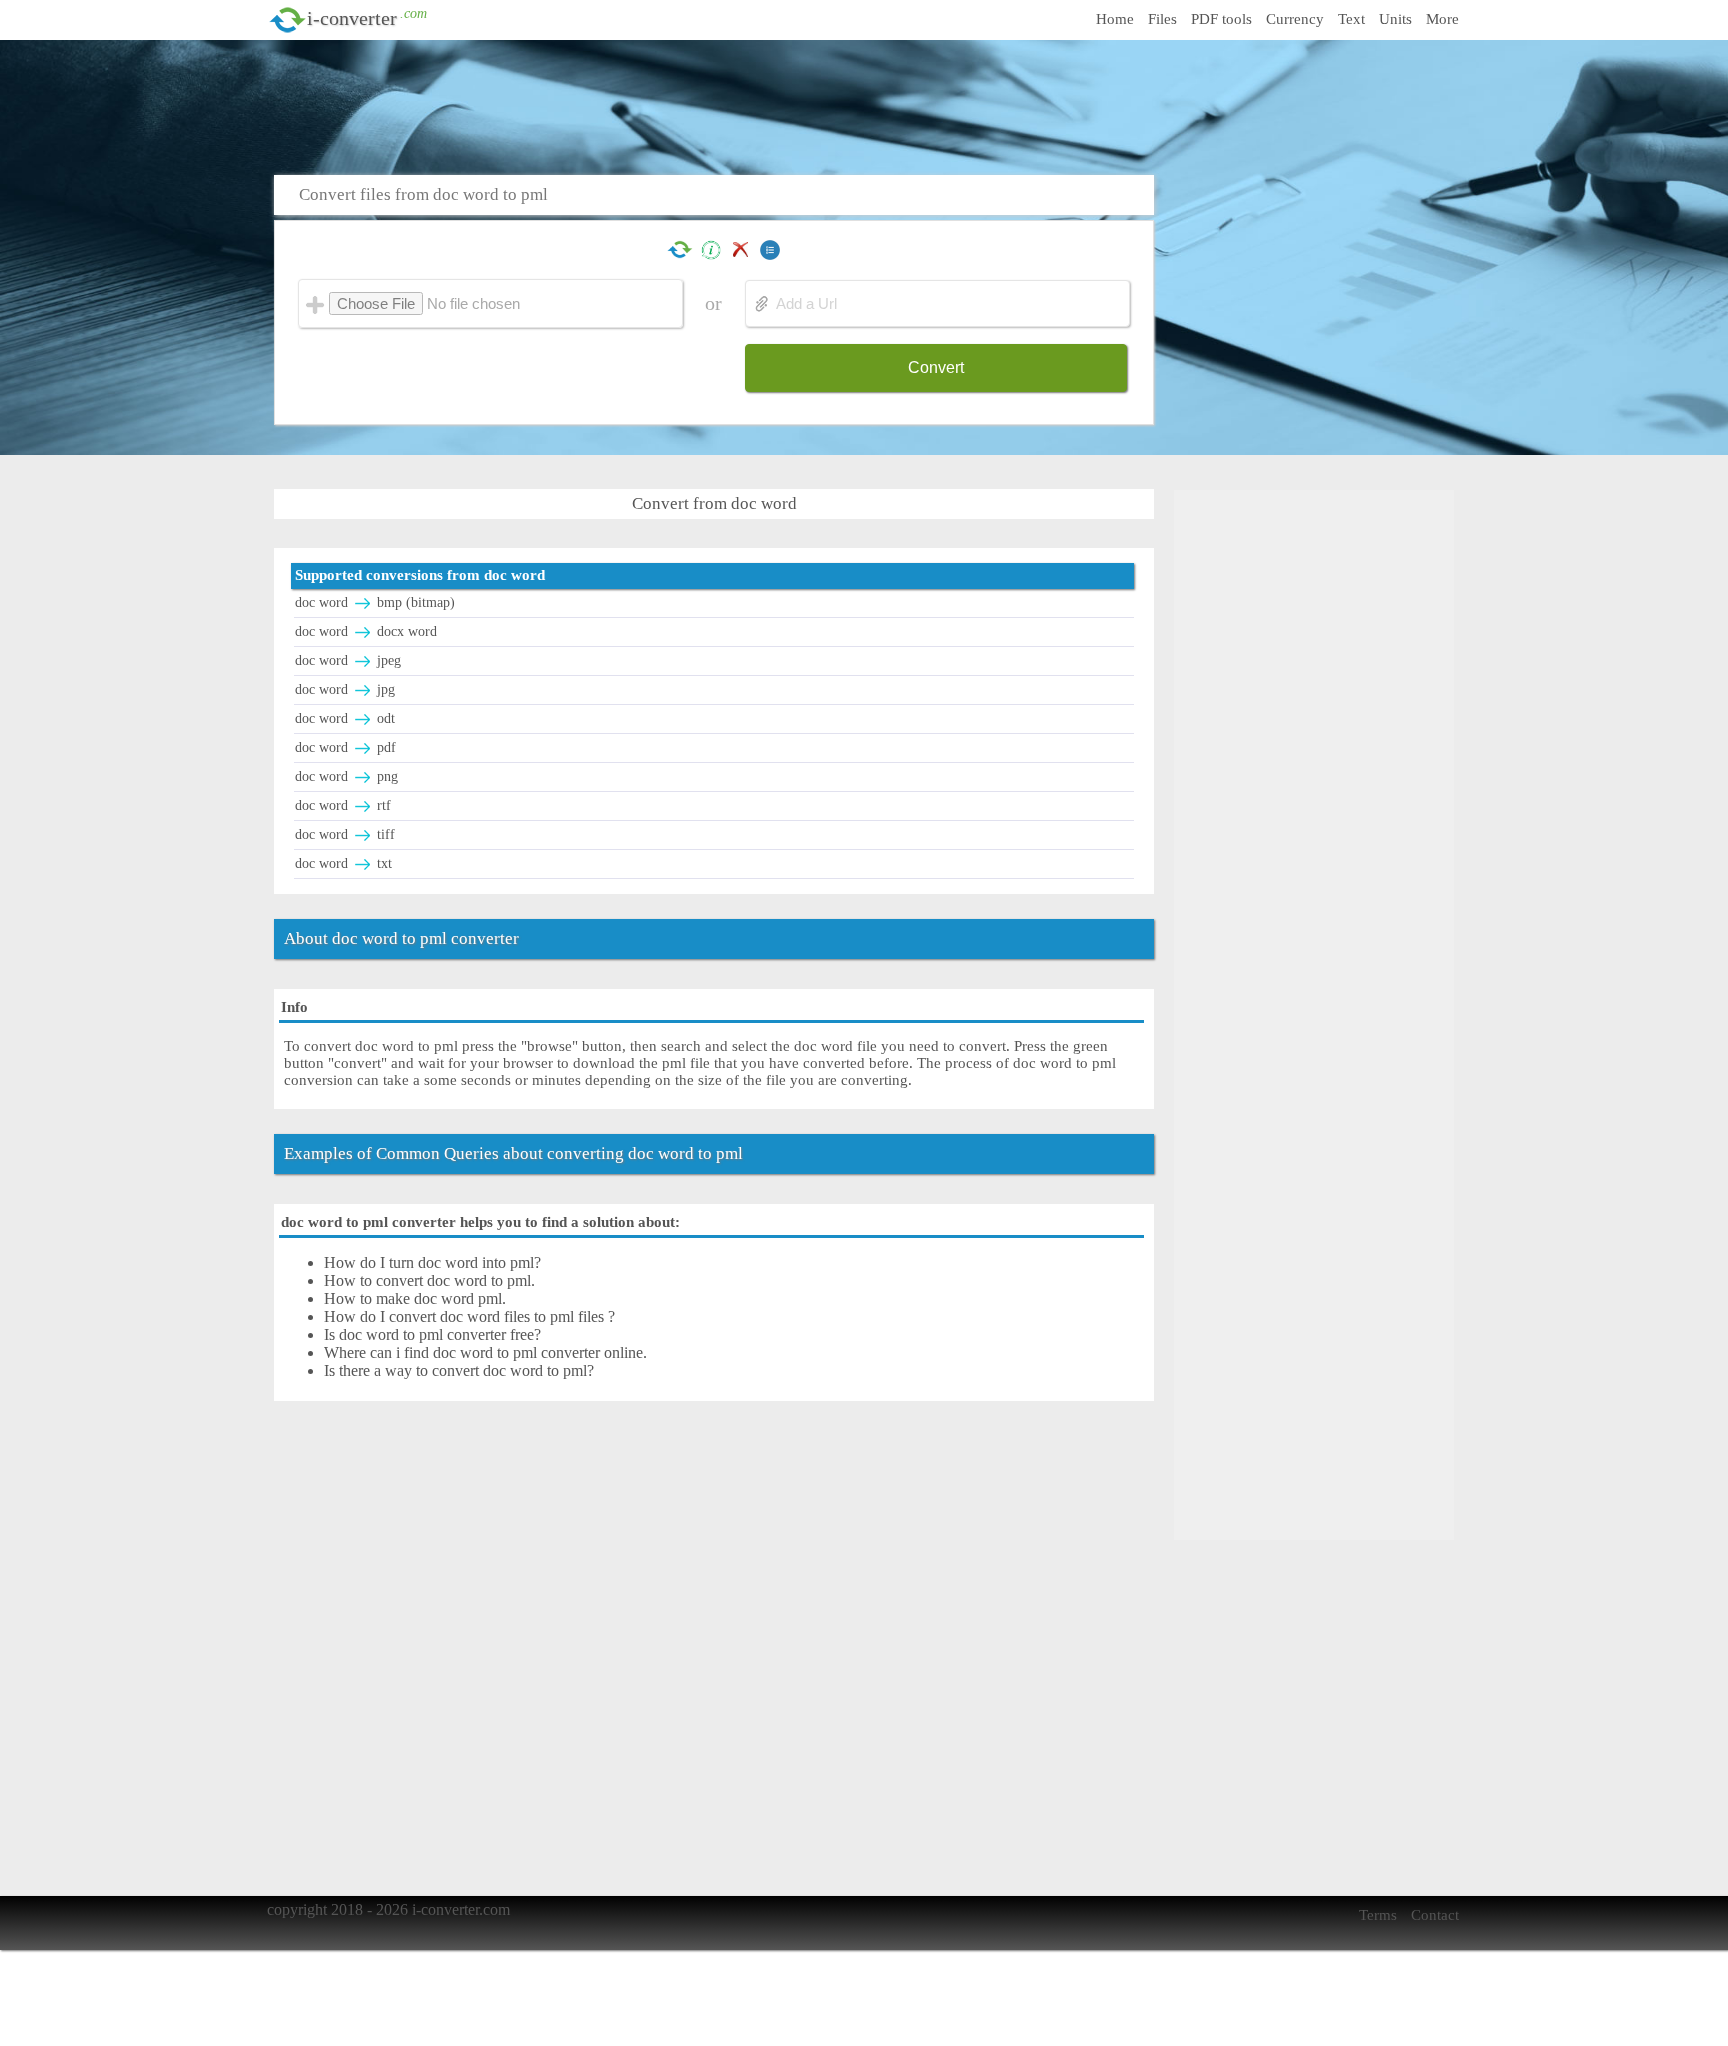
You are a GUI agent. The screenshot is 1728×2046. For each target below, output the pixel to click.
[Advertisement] (869, 105)
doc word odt (345, 718)
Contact (1435, 1915)
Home (1115, 19)
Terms (1378, 1915)
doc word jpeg (348, 660)
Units (1395, 19)
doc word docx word (366, 631)
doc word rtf (343, 805)
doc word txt (343, 863)
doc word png (346, 776)
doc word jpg (345, 689)
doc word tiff (345, 834)
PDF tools (1221, 19)
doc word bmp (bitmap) (375, 602)
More (1442, 19)
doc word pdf (345, 747)
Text (1351, 19)
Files (1162, 19)
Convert (936, 367)
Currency (1295, 19)
